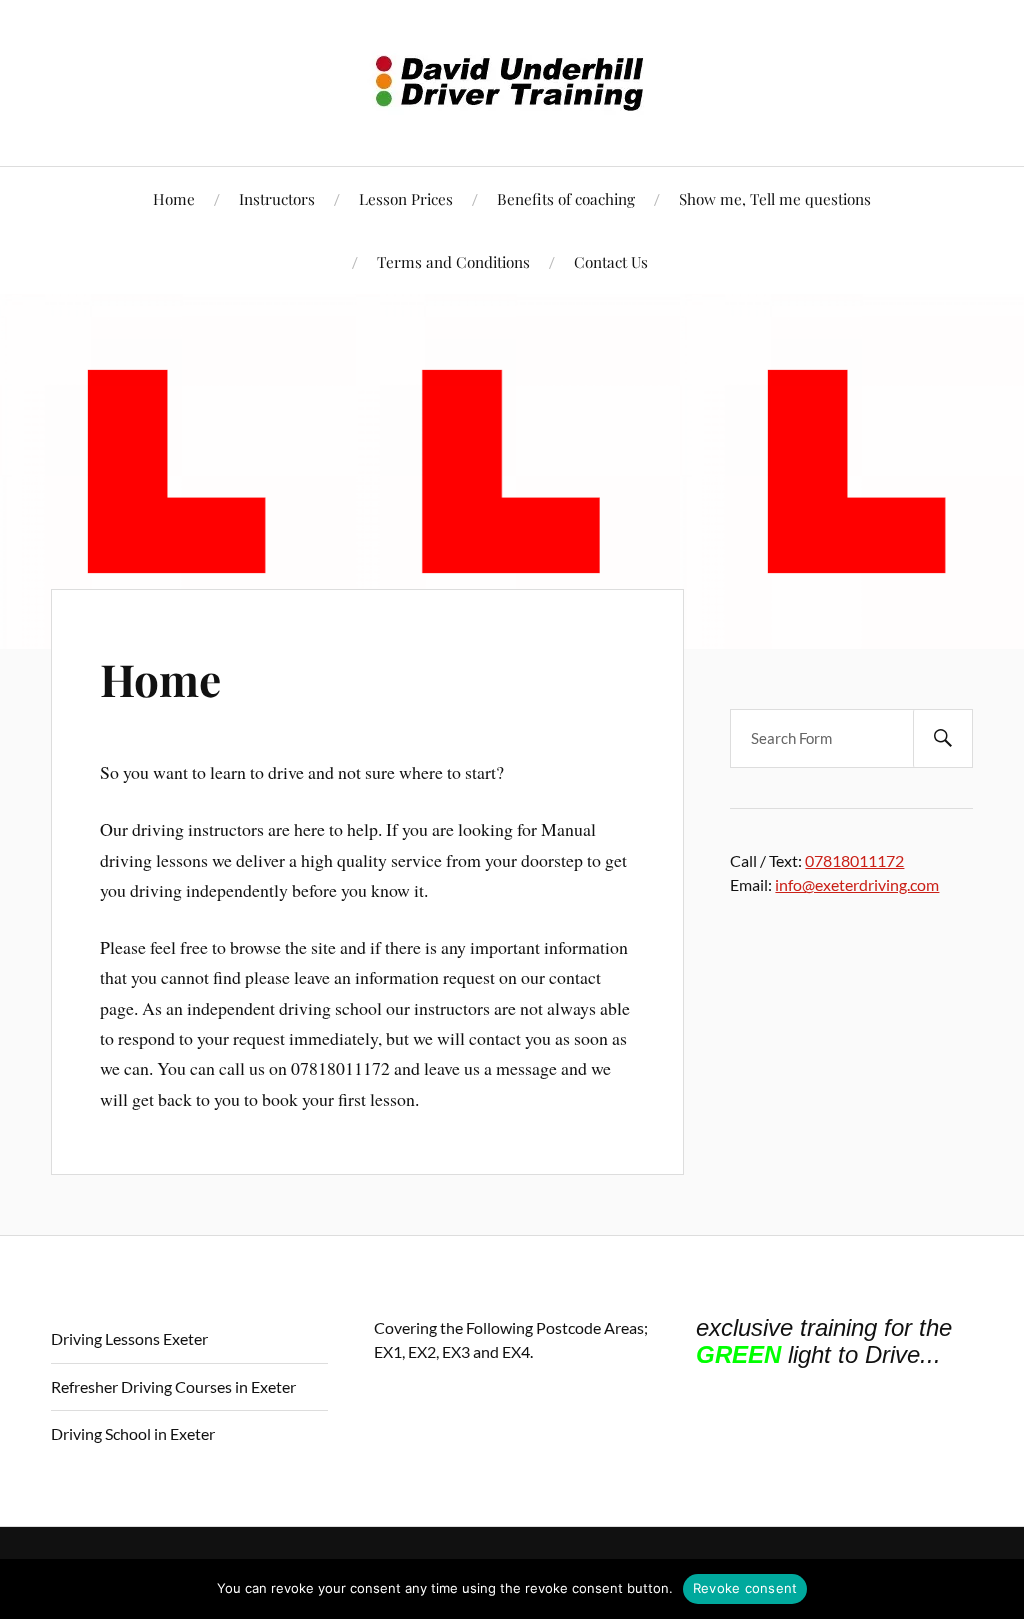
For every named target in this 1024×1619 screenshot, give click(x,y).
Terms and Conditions (453, 261)
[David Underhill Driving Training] (512, 81)
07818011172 (854, 860)
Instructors (277, 198)
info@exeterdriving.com (857, 884)
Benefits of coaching (566, 198)
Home (174, 198)
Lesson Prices (406, 198)
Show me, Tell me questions (775, 198)
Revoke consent (745, 1588)
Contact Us (611, 261)
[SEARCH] (943, 738)
